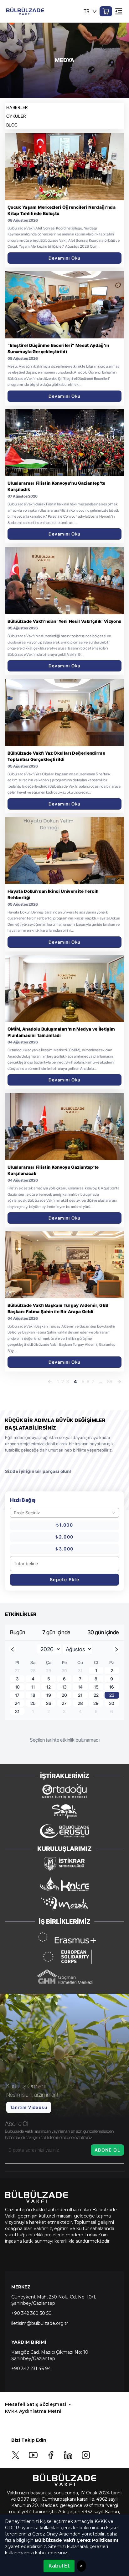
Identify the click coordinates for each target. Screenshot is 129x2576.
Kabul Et (59, 2566)
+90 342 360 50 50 (31, 2313)
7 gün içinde (56, 1632)
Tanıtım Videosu (29, 2107)
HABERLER (17, 107)
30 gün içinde (103, 1632)
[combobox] (62, 1513)
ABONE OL (107, 2150)
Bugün (18, 1632)
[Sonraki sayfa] (119, 1382)
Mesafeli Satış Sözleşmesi (36, 2404)
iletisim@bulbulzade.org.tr (40, 2323)
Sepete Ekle (64, 1579)
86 (110, 1382)
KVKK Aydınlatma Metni (33, 2411)
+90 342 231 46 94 (31, 2369)
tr (87, 11)
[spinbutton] (64, 1564)
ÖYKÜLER (16, 116)
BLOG (12, 125)
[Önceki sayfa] (50, 1382)
